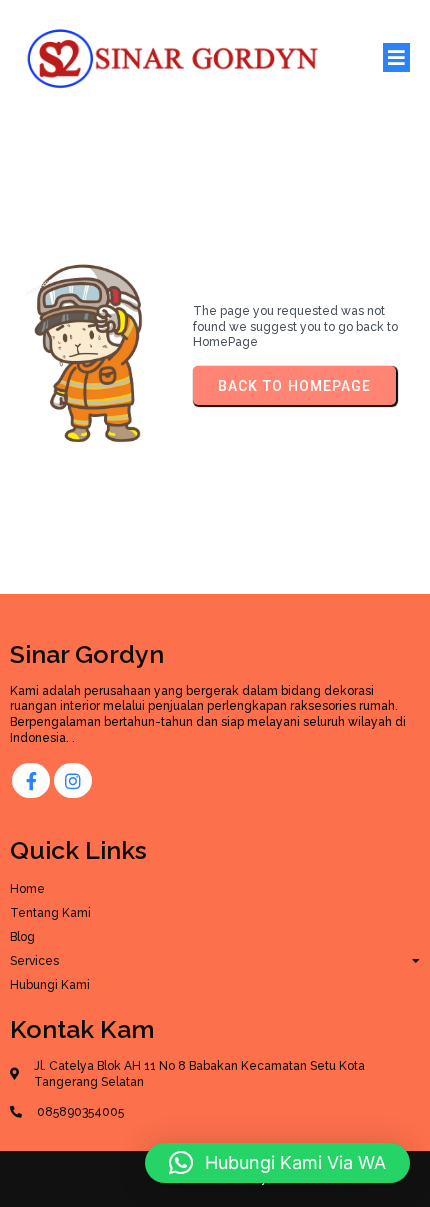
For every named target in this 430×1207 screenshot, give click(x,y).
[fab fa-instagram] (73, 780)
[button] (277, 1163)
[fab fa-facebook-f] (31, 780)
